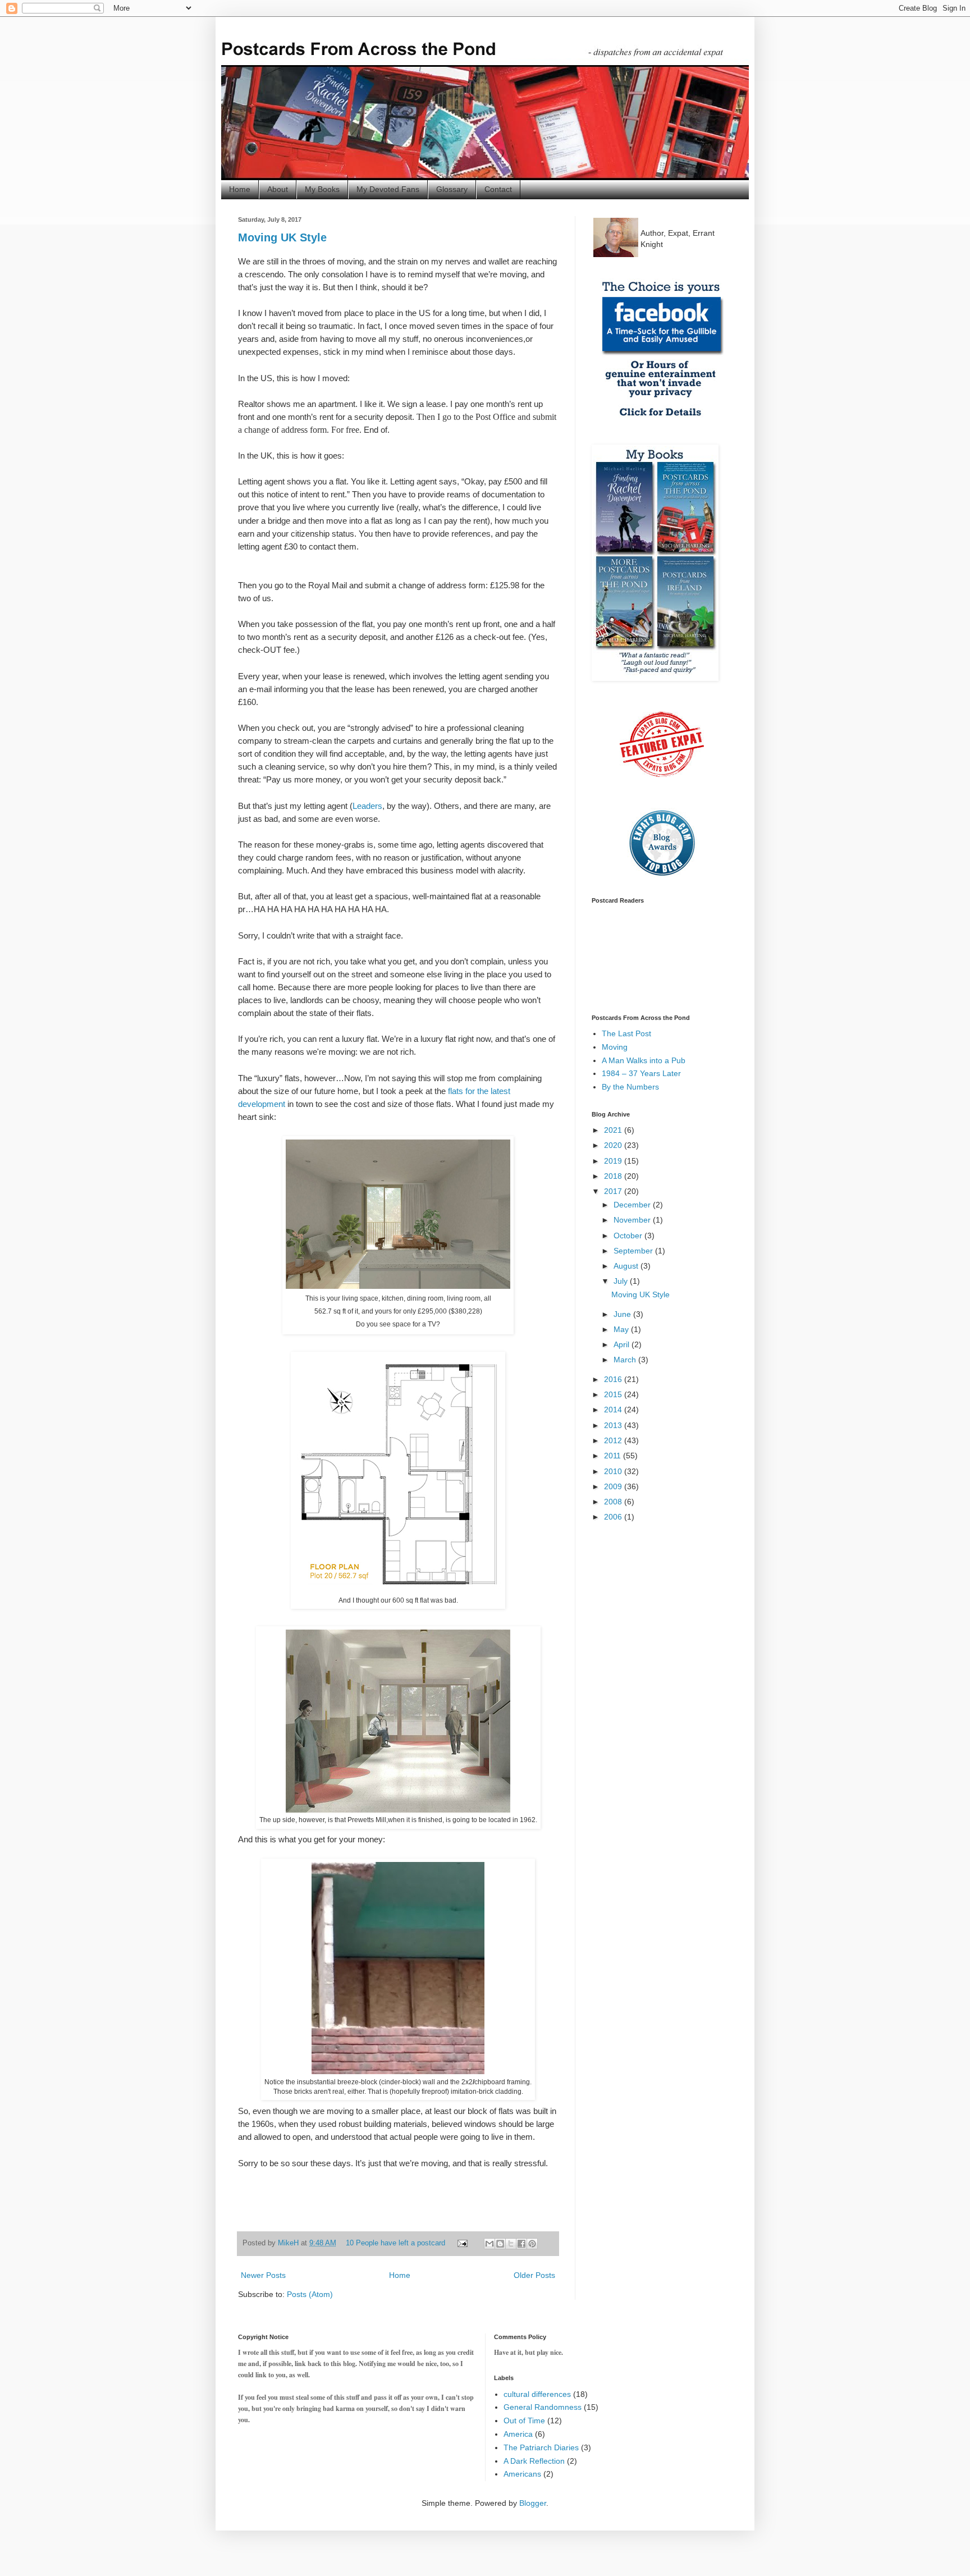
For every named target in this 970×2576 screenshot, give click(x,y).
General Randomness (543, 2407)
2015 (614, 1394)
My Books (322, 189)
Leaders (367, 806)
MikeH (289, 2243)
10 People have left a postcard (395, 2243)
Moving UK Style (282, 237)
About (278, 189)
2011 (614, 1456)
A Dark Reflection (534, 2461)
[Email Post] (462, 2243)
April (623, 1344)
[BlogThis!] (500, 2244)
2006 (614, 1517)
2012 (614, 1440)
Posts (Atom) (310, 2294)
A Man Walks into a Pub (644, 1060)
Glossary (452, 189)
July (622, 1281)
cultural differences (537, 2394)
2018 (614, 1176)
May (622, 1329)
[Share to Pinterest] (532, 2244)
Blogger (533, 2503)
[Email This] (489, 2244)
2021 (614, 1130)
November (633, 1220)
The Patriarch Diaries (541, 2447)
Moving (615, 1047)
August (627, 1266)
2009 (614, 1486)
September (634, 1251)
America (518, 2434)
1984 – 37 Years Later (641, 1073)
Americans (522, 2474)
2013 (614, 1425)
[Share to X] (511, 2244)
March (626, 1360)
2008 (614, 1502)
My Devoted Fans (388, 189)
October (629, 1236)
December (633, 1205)
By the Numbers (630, 1087)
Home (240, 189)
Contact (498, 189)
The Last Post (626, 1033)
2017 (614, 1191)
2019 (614, 1161)
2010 (614, 1471)
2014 (614, 1410)
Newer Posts (263, 2275)
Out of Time (524, 2421)
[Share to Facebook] (521, 2244)
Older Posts (534, 2275)
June (623, 1314)
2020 (614, 1145)
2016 (614, 1379)
